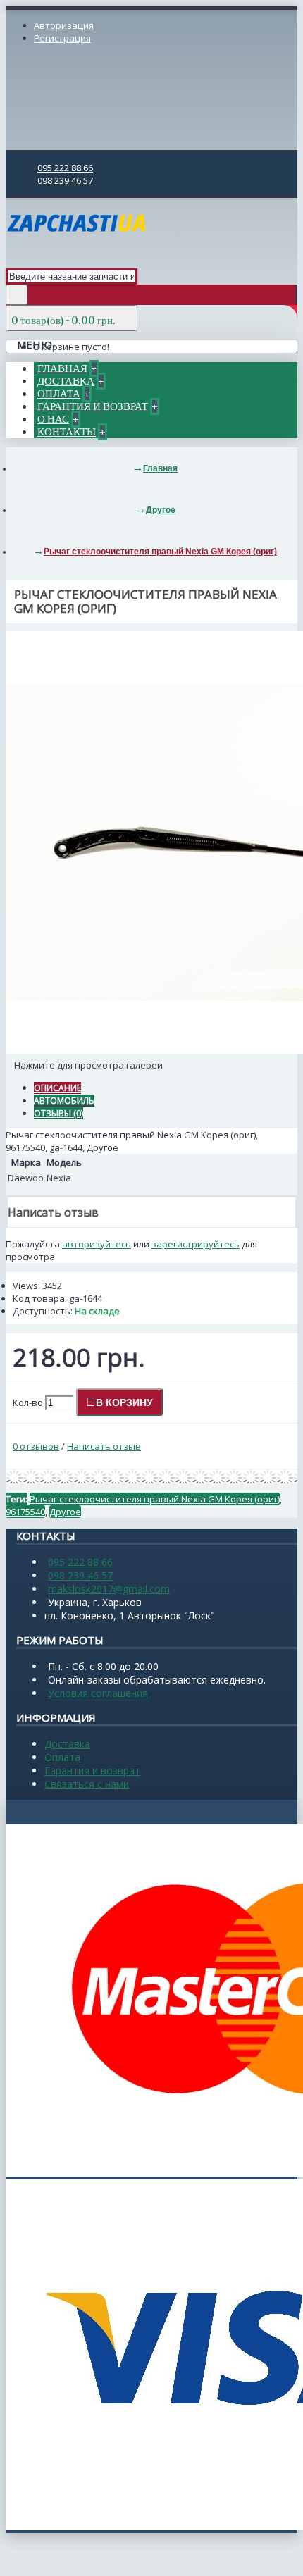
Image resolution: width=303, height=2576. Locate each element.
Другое (65, 1512)
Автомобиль (64, 1101)
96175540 (25, 1512)
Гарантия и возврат (92, 1771)
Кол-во (28, 1402)
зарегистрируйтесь (196, 1244)
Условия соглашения (98, 1693)
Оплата (62, 1757)
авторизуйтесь (97, 1244)
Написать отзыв (104, 1446)
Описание (57, 1088)
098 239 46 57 (80, 1575)
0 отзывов (36, 1446)
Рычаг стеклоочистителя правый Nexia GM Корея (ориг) (155, 1499)
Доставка (67, 1744)
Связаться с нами (87, 1784)
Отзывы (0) (58, 1113)
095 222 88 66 (80, 1562)
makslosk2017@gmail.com (109, 1589)
